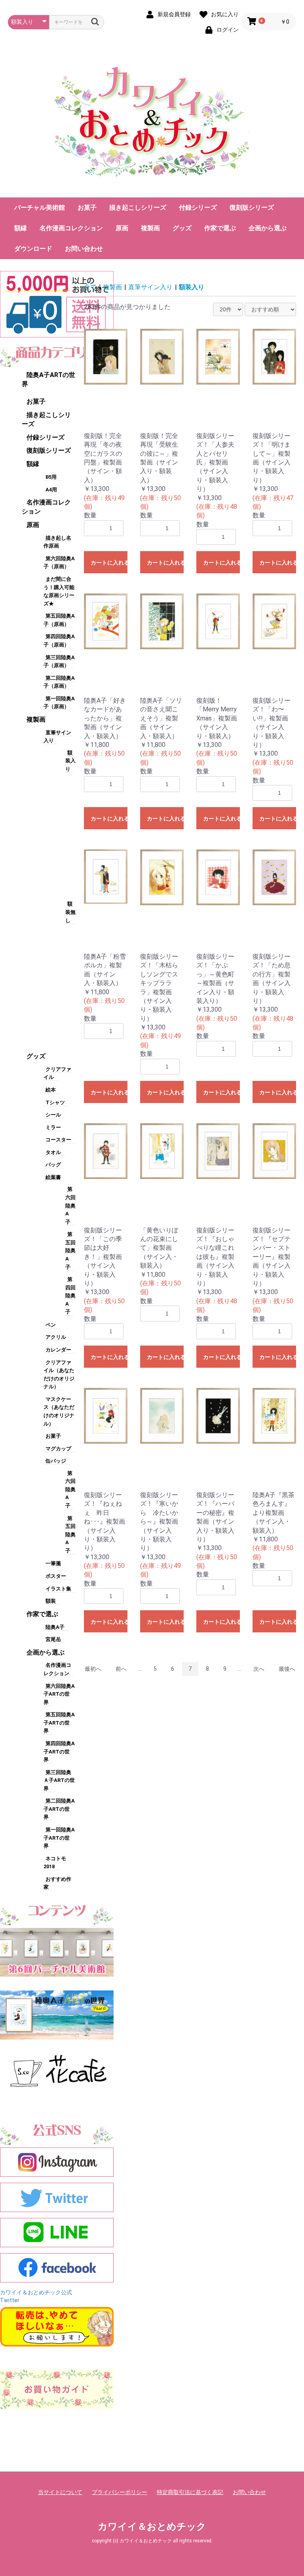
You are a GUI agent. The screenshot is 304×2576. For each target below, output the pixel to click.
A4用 (51, 490)
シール (53, 1115)
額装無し (70, 912)
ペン (51, 1325)
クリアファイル (57, 1073)
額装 (51, 1601)
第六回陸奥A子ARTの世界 (59, 1694)
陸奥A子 (55, 1627)
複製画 (150, 228)
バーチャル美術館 (40, 208)
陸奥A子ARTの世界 (48, 379)
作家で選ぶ (220, 228)
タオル (53, 1152)
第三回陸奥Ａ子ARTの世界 (59, 1780)
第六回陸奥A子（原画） (59, 563)
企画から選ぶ (268, 228)
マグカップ (58, 1449)
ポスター (56, 1576)
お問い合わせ (84, 249)
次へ (259, 1669)
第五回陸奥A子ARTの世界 (59, 1723)
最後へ (287, 1669)
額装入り (70, 761)
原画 (122, 228)
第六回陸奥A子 (70, 1205)
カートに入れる (109, 563)
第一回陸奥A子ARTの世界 (59, 1838)
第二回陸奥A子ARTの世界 (59, 1809)
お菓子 (87, 208)
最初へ (93, 1669)
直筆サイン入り (57, 737)
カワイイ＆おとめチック (152, 2527)
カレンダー (58, 1350)
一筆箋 (53, 1563)
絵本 (51, 1090)
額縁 (21, 228)
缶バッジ (56, 1461)
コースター (58, 1140)
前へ (121, 1669)
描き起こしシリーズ (138, 208)
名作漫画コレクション (71, 228)
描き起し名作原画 (57, 542)
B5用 (51, 477)
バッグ (53, 1165)
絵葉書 (53, 1177)
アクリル (56, 1337)
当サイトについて (60, 2492)
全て (90, 287)
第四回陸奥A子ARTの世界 (59, 1751)
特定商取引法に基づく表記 (190, 2492)
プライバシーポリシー (120, 2492)
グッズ (182, 228)
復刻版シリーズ (252, 208)
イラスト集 (58, 1589)
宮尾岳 (53, 1639)
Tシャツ (55, 1102)
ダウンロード (33, 249)
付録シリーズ (198, 208)
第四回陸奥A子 (70, 1296)
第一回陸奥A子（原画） (59, 703)
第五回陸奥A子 (70, 1250)
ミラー (53, 1127)
